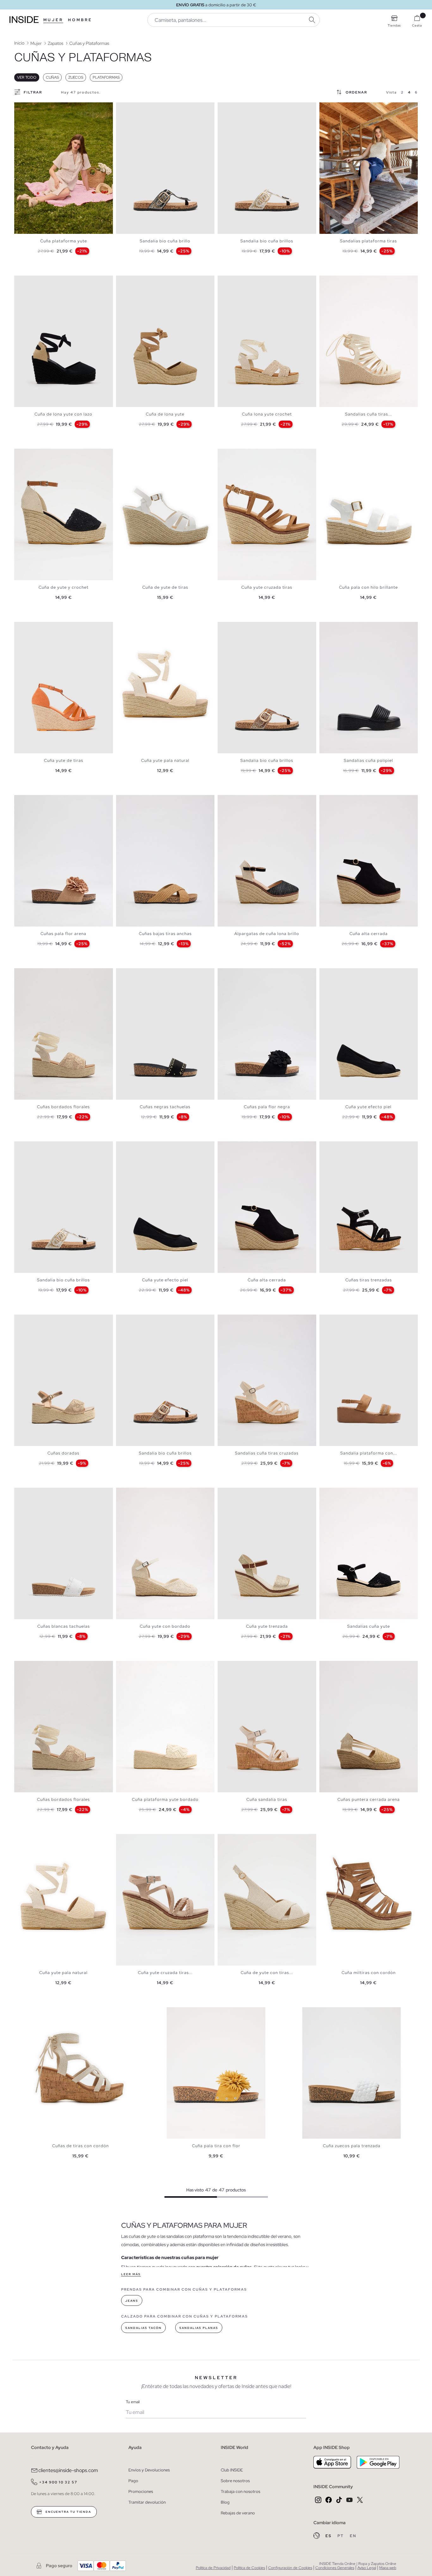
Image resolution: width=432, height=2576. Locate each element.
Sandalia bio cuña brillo (165, 241)
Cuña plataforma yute (64, 241)
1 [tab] (21, 108)
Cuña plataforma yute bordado (165, 1799)
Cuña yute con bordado (165, 1626)
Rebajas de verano (238, 2513)
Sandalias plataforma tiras (368, 241)
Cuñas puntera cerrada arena (369, 1799)
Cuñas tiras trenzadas (369, 1280)
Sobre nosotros (235, 2481)
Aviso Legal (367, 2568)
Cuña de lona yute (165, 414)
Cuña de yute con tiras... (267, 1973)
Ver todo (27, 77)
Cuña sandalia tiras (267, 1799)
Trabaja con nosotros (241, 2491)
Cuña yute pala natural (165, 760)
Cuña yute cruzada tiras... (165, 1973)
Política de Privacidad (213, 2568)
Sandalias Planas (199, 2328)
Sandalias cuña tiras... (368, 414)
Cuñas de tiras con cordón (80, 2146)
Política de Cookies (249, 2568)
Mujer (53, 20)
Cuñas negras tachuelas (165, 1107)
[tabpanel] (64, 168)
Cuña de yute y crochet (64, 587)
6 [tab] (36, 108)
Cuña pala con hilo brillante (368, 587)
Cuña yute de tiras (64, 760)
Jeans (132, 2301)
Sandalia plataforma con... (369, 1453)
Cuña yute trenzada (267, 1626)
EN (353, 2536)
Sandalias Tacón (143, 2328)
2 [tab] (24, 108)
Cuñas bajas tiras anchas (165, 934)
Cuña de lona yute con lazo (63, 414)
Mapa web (388, 2568)
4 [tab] (30, 108)
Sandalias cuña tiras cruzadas (267, 1453)
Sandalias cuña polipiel (368, 760)
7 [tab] (40, 108)
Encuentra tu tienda (68, 2512)
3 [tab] (27, 108)
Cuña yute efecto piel (368, 1107)
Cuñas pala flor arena (63, 934)
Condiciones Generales (335, 2568)
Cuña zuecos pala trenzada (352, 2146)
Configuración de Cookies (290, 2568)
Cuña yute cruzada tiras (267, 587)
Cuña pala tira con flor (216, 2146)
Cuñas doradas (63, 1453)
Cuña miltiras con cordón (369, 1973)
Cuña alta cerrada (369, 934)
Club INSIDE (232, 2470)
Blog (225, 2502)
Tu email (133, 2402)
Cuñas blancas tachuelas (64, 1626)
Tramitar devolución (147, 2502)
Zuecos (76, 77)
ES (329, 2536)
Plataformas (106, 77)
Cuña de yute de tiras (165, 587)
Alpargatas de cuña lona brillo (267, 934)
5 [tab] (33, 108)
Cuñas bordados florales (63, 1107)
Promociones (141, 2491)
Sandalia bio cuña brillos (267, 241)
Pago (133, 2481)
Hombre (80, 20)
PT (341, 2536)
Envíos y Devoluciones (149, 2470)
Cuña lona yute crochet (267, 414)
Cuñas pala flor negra (267, 1107)
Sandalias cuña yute (369, 1626)
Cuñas (52, 77)
